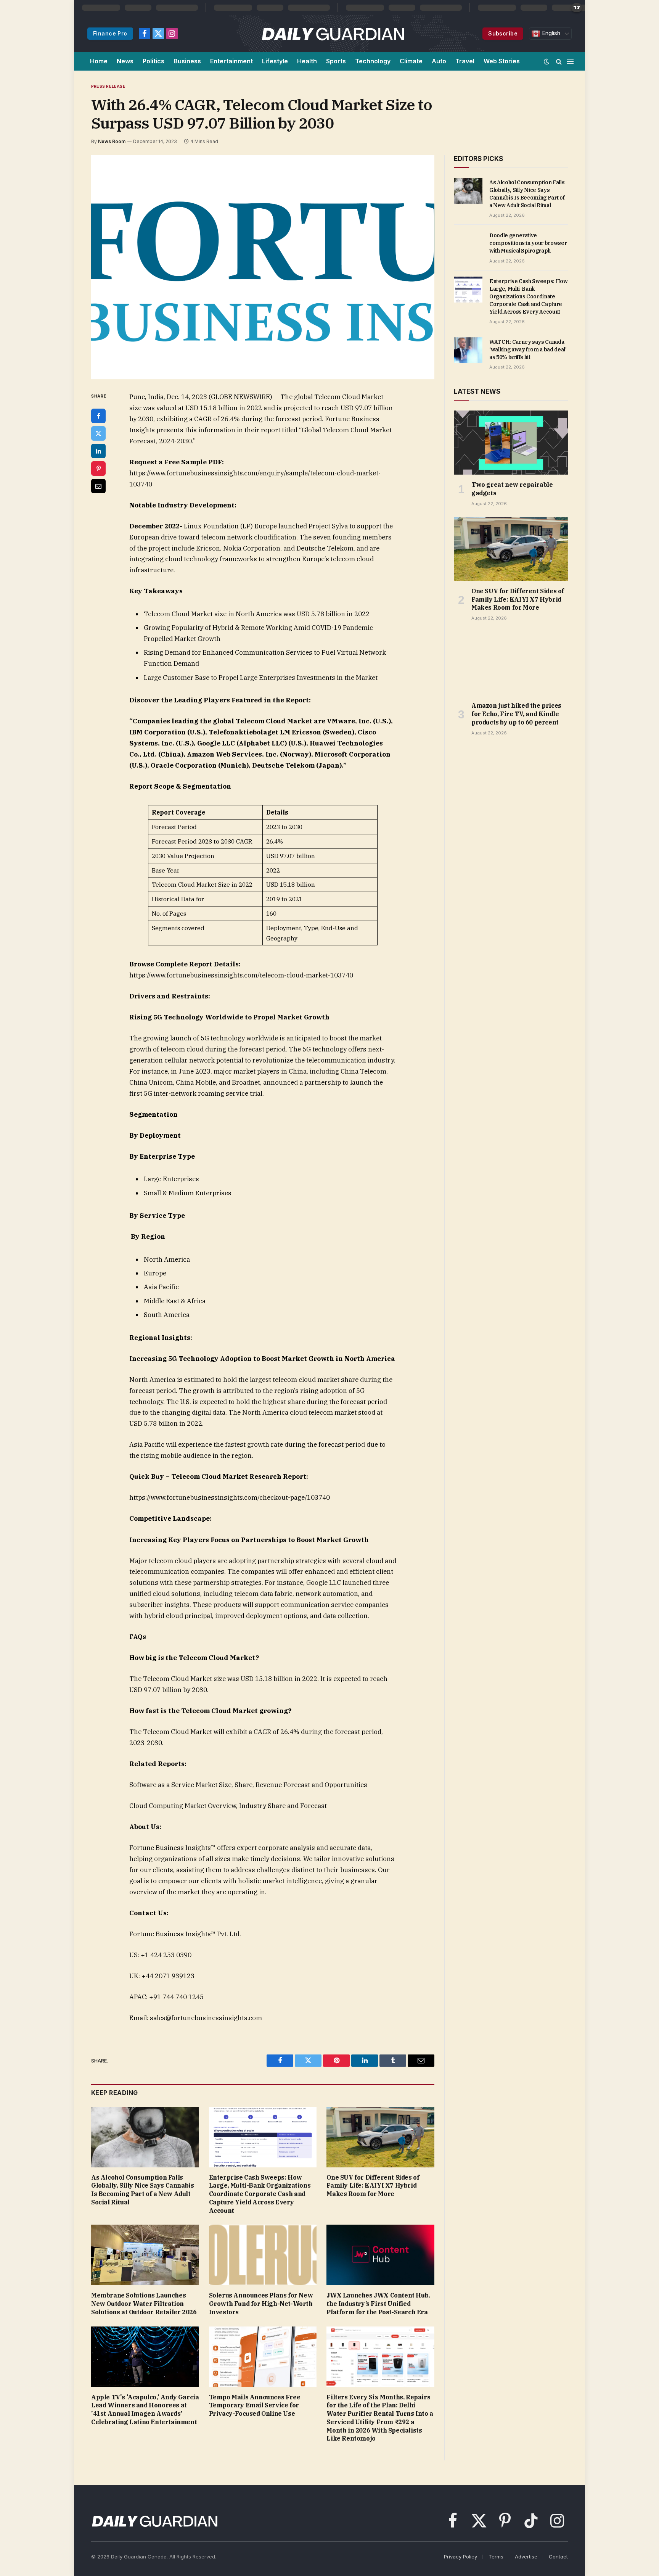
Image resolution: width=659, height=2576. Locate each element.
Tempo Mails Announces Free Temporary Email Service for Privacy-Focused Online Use (255, 2405)
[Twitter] (98, 433)
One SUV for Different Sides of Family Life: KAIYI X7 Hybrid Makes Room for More (373, 2186)
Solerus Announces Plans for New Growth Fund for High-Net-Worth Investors (261, 2304)
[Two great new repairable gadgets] (511, 443)
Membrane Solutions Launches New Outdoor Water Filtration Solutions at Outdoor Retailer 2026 (144, 2304)
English (550, 33)
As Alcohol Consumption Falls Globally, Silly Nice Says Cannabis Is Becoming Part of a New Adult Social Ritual (142, 2190)
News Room (112, 141)
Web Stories (502, 61)
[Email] (98, 486)
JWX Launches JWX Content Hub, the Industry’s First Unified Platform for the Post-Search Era (378, 2304)
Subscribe (503, 33)
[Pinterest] (98, 469)
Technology (373, 61)
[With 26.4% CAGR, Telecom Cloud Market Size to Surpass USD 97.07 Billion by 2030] (263, 267)
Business (187, 61)
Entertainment (231, 61)
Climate (411, 61)
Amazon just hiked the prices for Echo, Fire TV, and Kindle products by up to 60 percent (516, 714)
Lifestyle (275, 61)
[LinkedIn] (98, 451)
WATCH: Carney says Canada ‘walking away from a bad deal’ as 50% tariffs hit (528, 349)
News (125, 61)
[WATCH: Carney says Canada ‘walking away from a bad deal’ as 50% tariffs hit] (468, 350)
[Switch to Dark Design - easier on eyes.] (546, 61)
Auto (439, 61)
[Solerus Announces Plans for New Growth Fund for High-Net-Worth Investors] (263, 2255)
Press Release (108, 86)
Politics (153, 61)
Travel (465, 61)
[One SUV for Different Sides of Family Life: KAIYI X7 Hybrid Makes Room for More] (380, 2137)
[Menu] (570, 61)
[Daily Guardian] (333, 34)
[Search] (559, 61)
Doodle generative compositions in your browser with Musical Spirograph (528, 243)
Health (307, 61)
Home (99, 61)
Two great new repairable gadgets (512, 489)
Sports (336, 61)
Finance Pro (110, 33)
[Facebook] (98, 416)
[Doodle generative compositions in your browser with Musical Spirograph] (468, 244)
